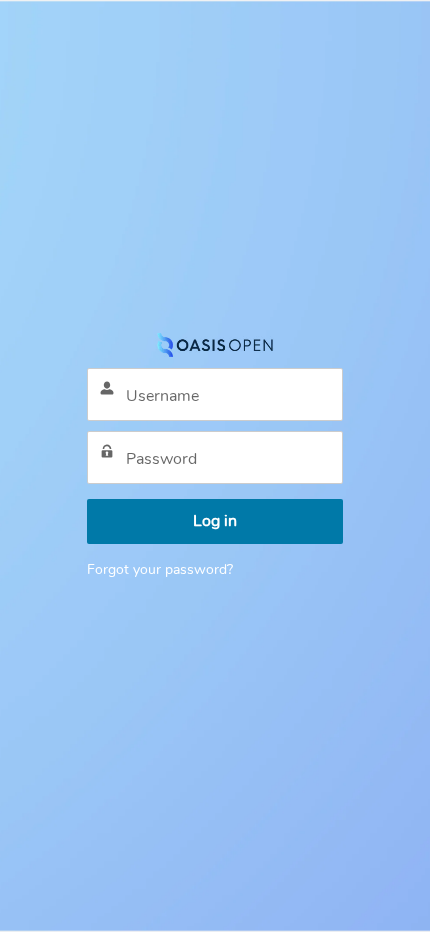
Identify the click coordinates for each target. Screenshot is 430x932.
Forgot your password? (160, 569)
